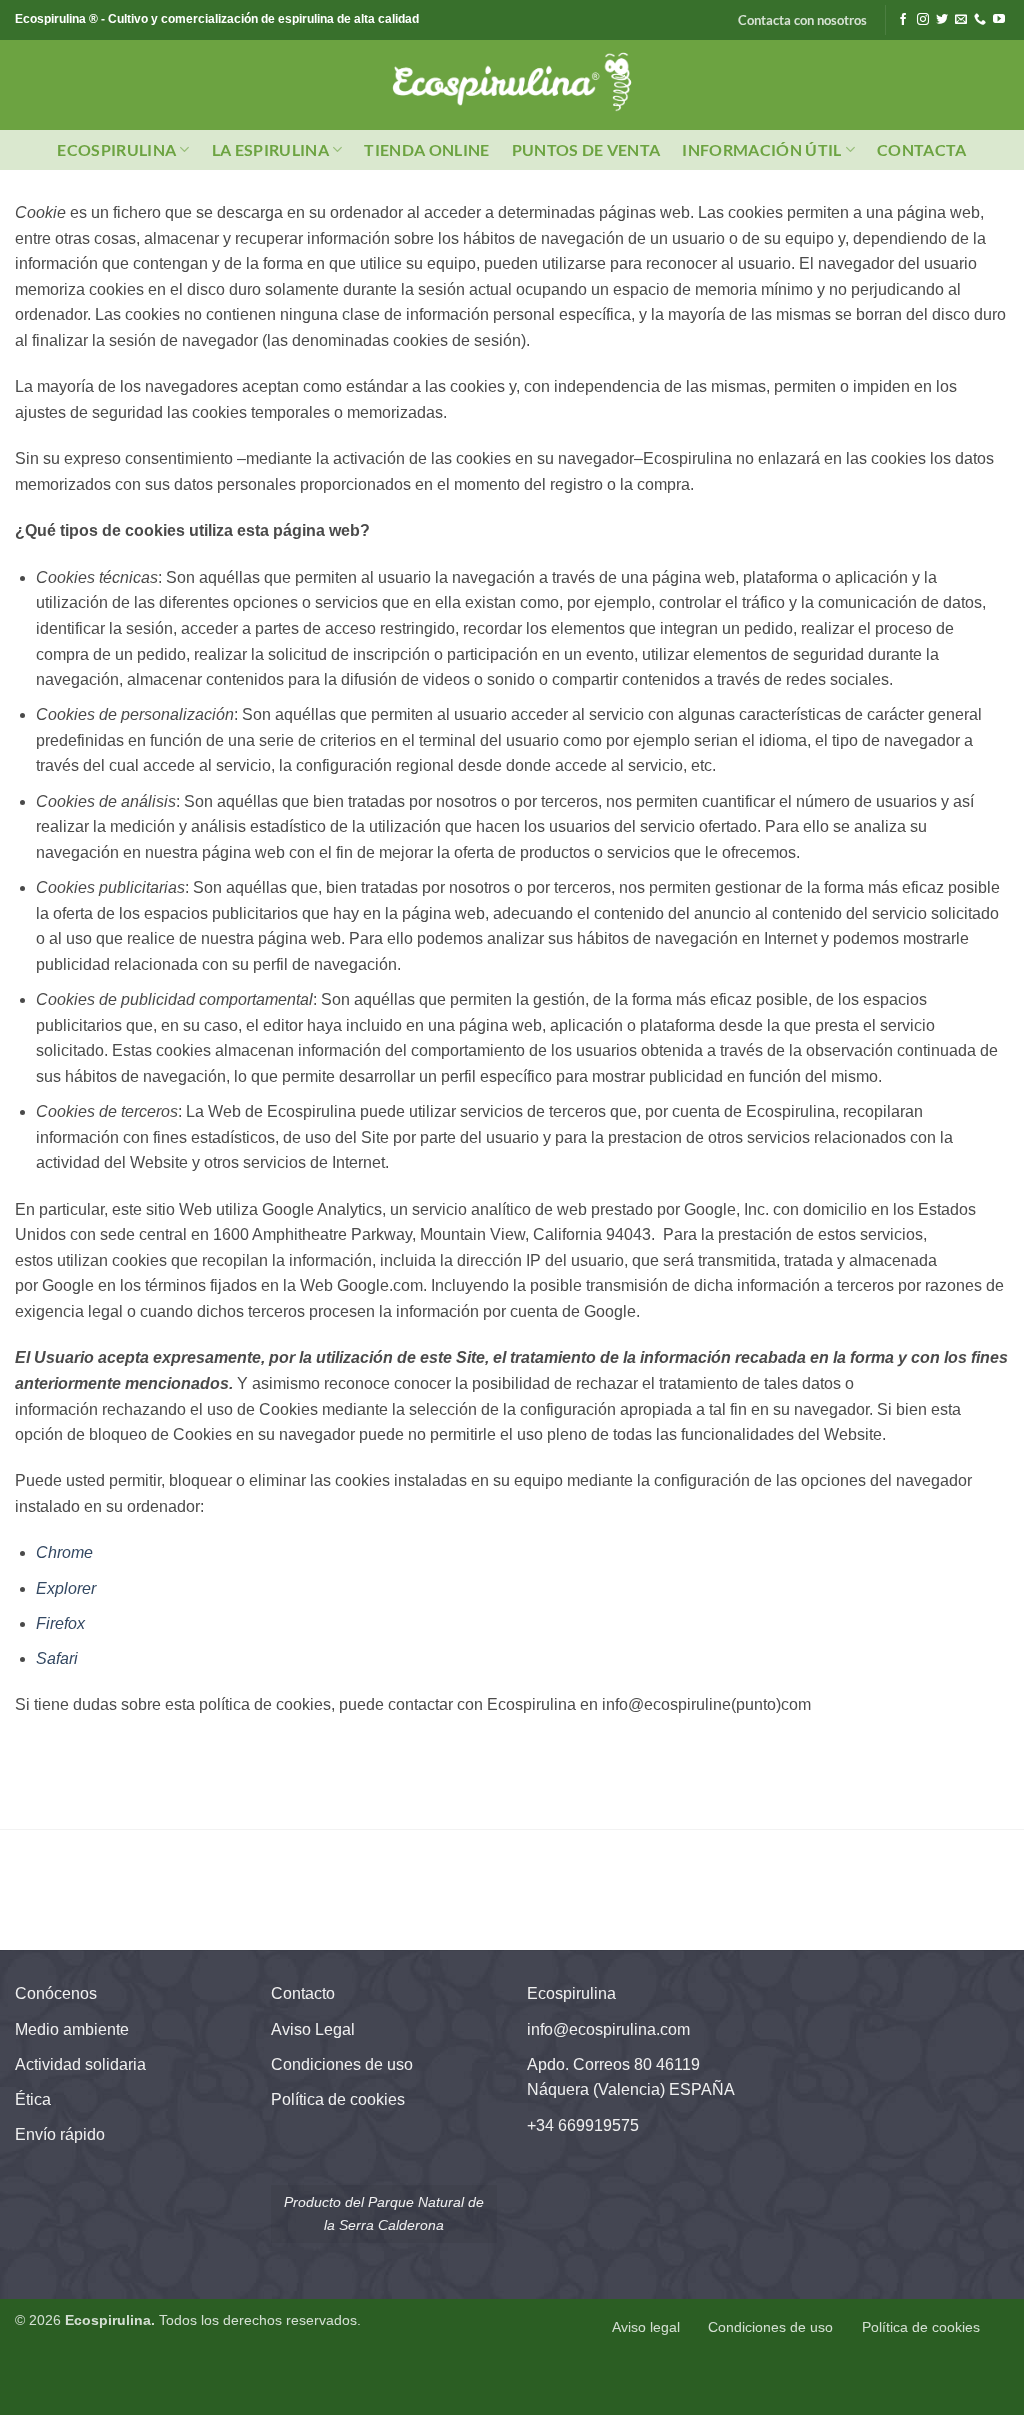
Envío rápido (60, 2134)
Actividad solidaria (80, 2064)
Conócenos (56, 1993)
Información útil (761, 149)
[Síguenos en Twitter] (942, 20)
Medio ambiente (72, 2029)
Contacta (922, 149)
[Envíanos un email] (961, 20)
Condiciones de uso (342, 2064)
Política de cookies (338, 2099)
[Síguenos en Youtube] (999, 20)
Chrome (64, 1552)
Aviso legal (646, 2327)
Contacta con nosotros (802, 20)
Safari (57, 1658)
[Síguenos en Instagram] (923, 20)
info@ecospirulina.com (608, 2029)
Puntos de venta (586, 149)
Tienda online (426, 149)
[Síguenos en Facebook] (903, 20)
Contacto (303, 1993)
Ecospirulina (116, 149)
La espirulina (270, 149)
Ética (33, 2099)
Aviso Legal (313, 2029)
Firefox (60, 1623)
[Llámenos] (980, 20)
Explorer (66, 1588)
